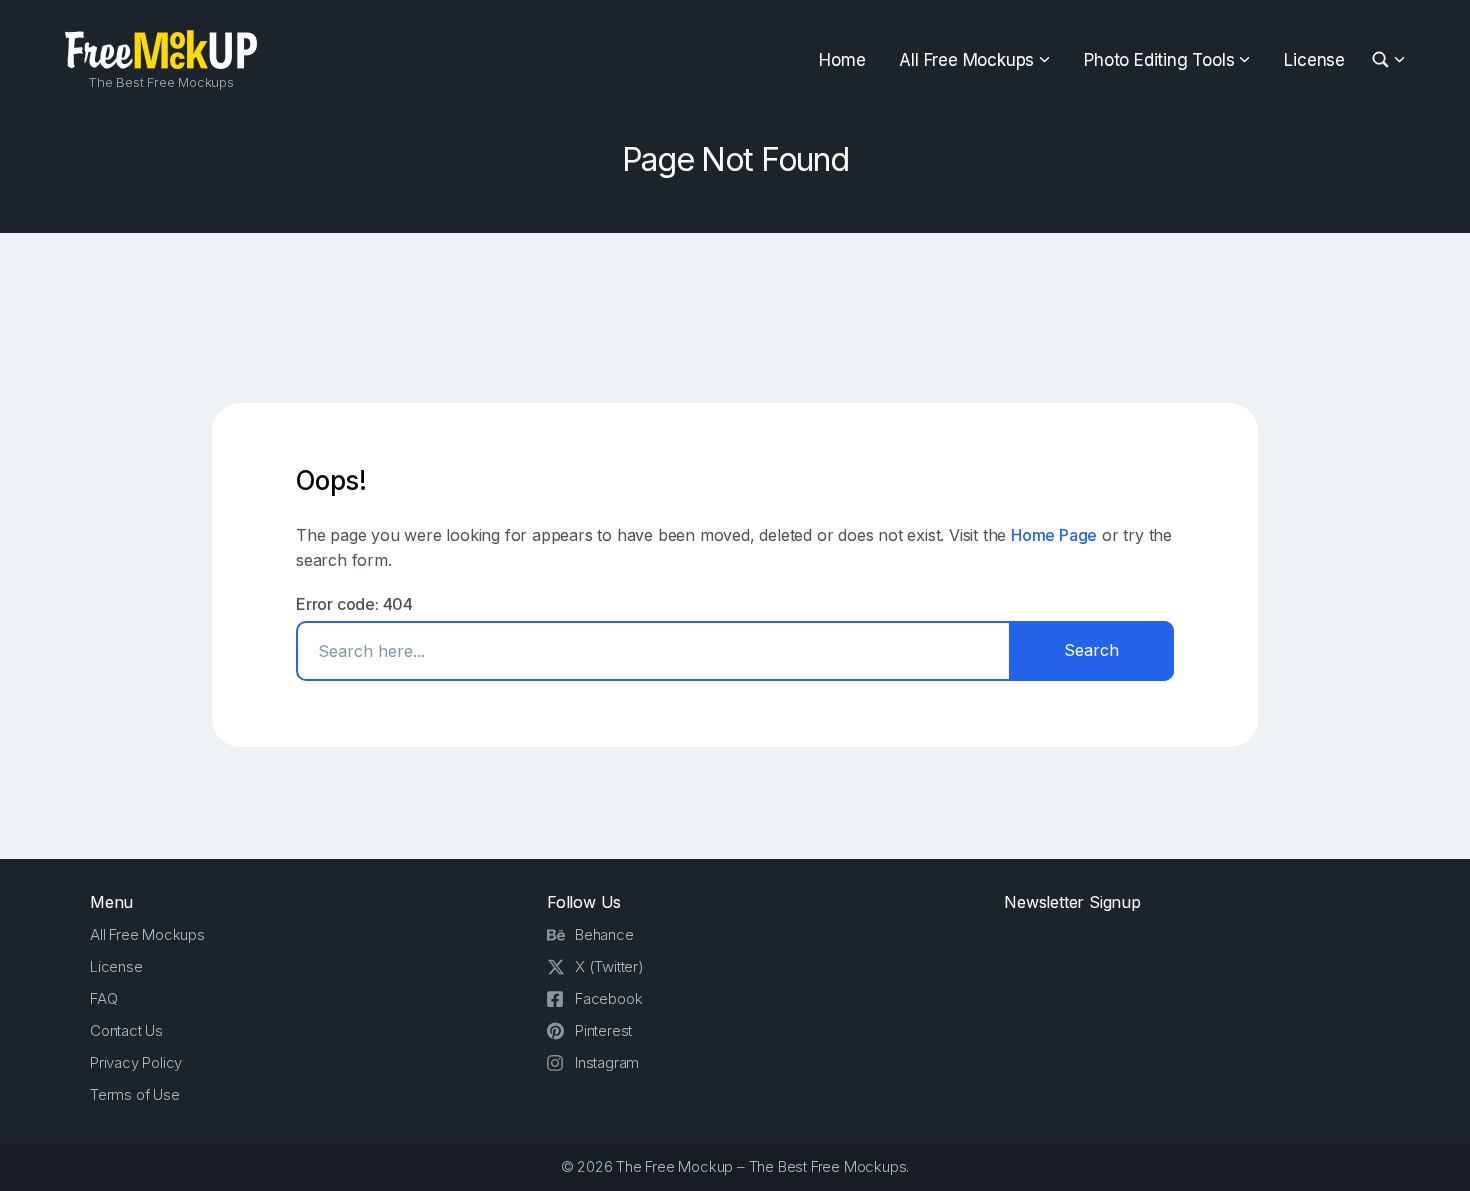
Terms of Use (135, 1094)
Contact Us (126, 1030)
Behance (604, 934)
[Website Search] (1383, 60)
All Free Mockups (966, 60)
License (1314, 60)
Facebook (608, 998)
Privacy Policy (136, 1062)
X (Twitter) (609, 966)
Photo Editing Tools (1159, 60)
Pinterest (603, 1030)
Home (842, 60)
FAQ (103, 998)
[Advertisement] (735, 318)
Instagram (607, 1062)
